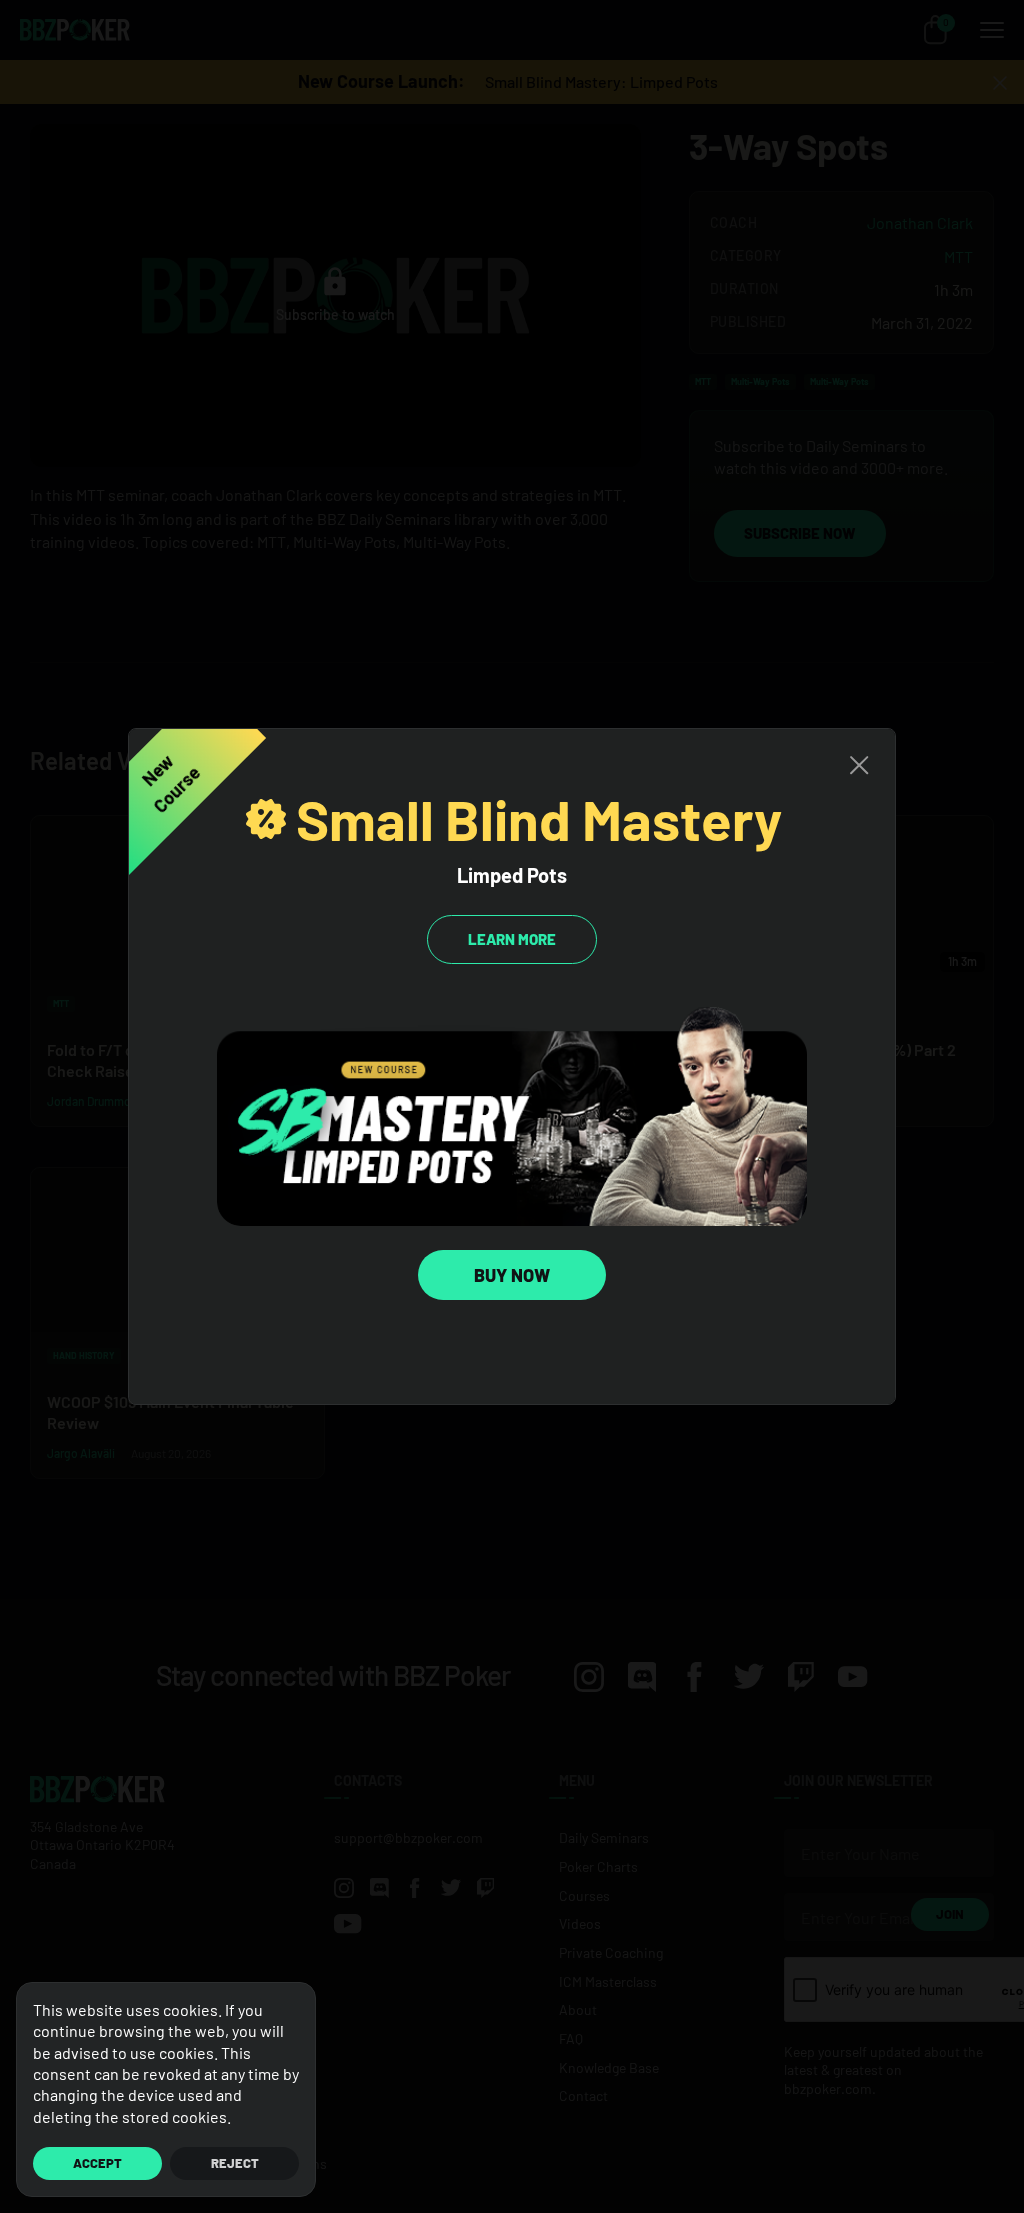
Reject (235, 2163)
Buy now (512, 1275)
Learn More (512, 939)
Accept (97, 2163)
